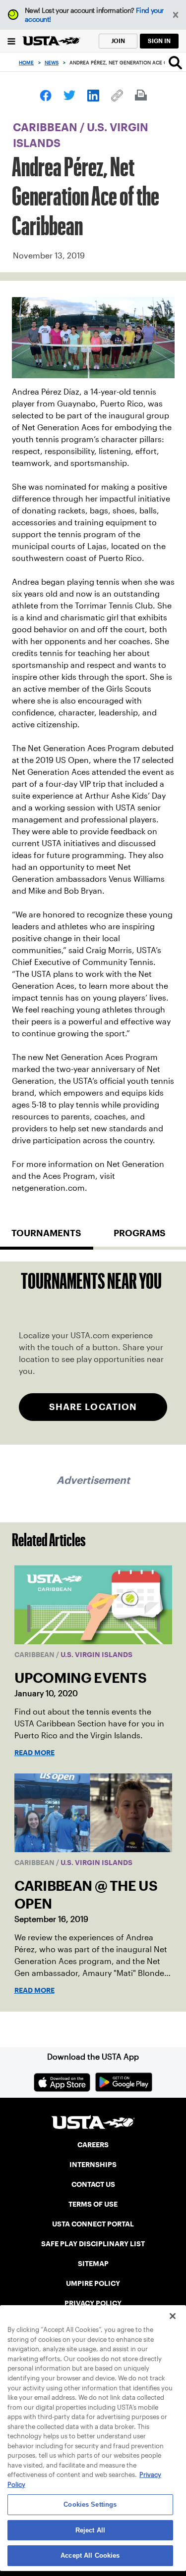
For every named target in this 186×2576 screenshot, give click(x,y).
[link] (46, 96)
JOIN (118, 41)
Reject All (90, 2530)
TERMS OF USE (93, 2204)
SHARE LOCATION (93, 1407)
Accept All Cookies (90, 2555)
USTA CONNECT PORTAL (93, 2224)
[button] (176, 15)
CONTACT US (93, 2184)
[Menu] (11, 41)
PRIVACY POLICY (93, 2303)
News (52, 63)
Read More (34, 1753)
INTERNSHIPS (93, 2165)
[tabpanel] (93, 1353)
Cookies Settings (90, 2504)
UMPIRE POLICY (93, 2283)
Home (26, 63)
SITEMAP (93, 2264)
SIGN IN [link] (159, 41)
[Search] (175, 62)
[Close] (173, 2316)
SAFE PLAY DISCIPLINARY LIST (93, 2244)
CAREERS (93, 2145)
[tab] (47, 1237)
